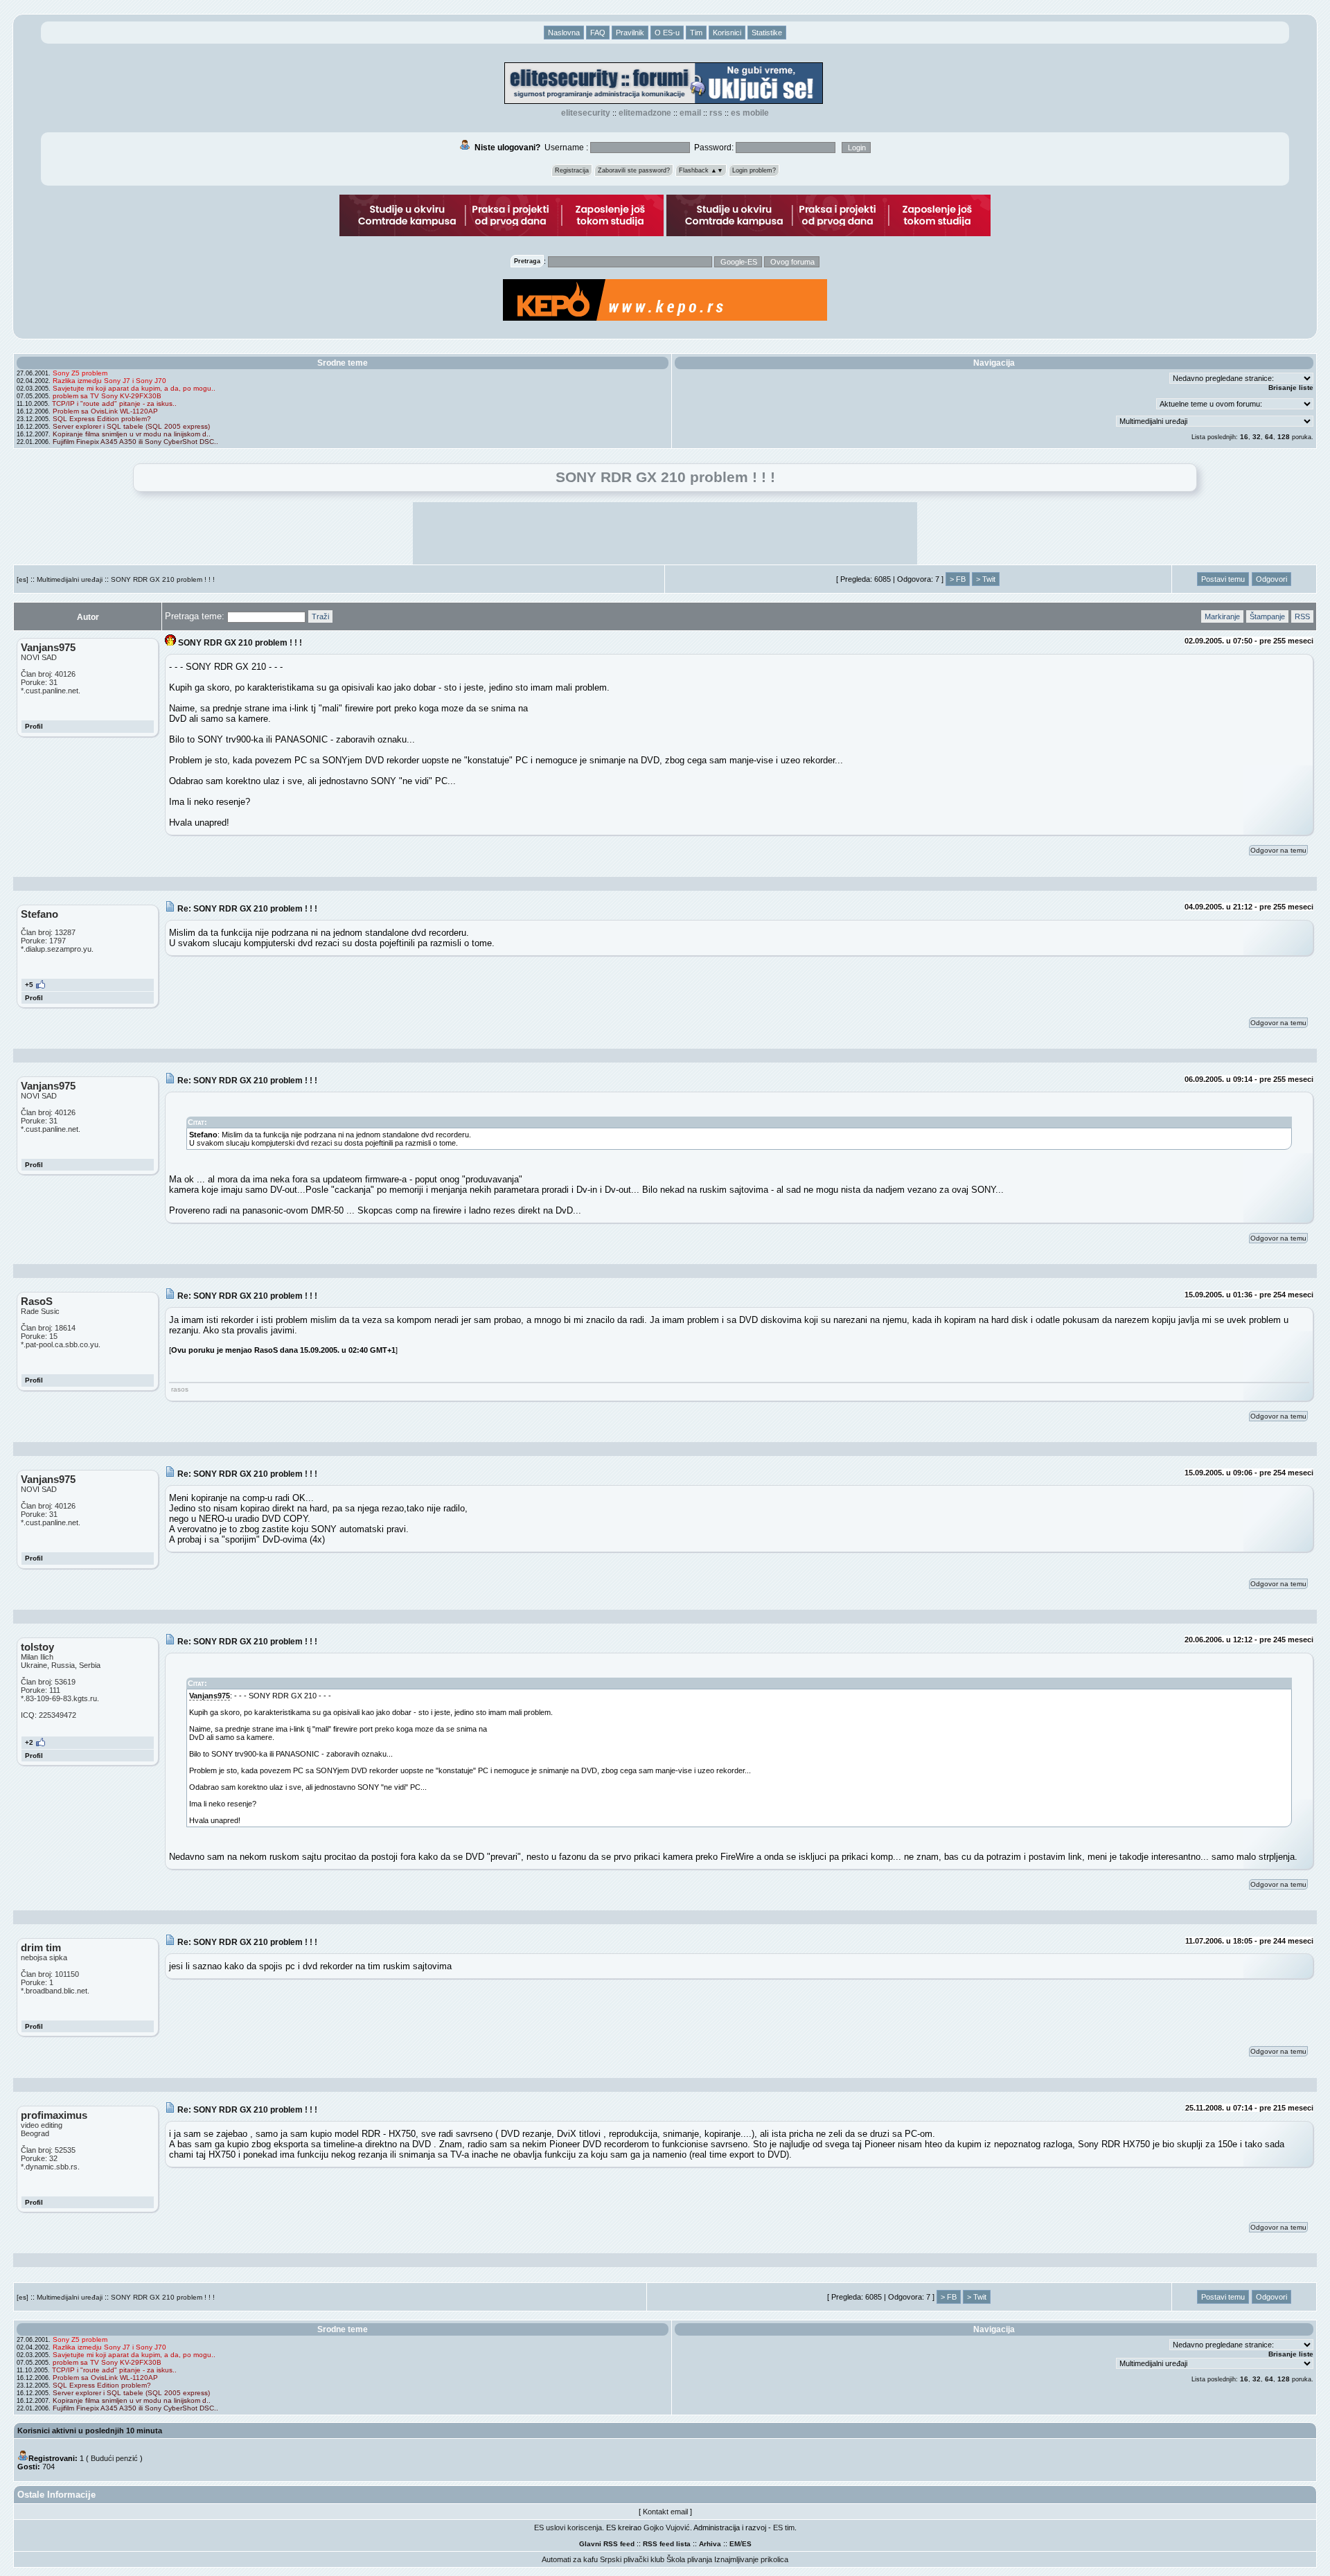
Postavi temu (1223, 579)
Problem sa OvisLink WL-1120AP (105, 411)
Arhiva (710, 2544)
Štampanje (1267, 616)
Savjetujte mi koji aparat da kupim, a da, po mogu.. (134, 388)
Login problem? (754, 170)
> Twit (986, 579)
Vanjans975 (210, 1696)
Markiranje (1222, 616)
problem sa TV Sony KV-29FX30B (107, 396)
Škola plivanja (689, 2559)
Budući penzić (114, 2458)
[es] (23, 579)
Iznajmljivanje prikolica (751, 2559)
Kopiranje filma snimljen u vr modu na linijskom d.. (132, 434)
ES (747, 2544)
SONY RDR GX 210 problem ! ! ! (163, 579)
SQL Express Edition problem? (102, 419)
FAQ (598, 33)
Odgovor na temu (1278, 850)
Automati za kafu (570, 2559)
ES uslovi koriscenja (568, 2528)
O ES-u (667, 33)
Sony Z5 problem (80, 373)
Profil (34, 726)
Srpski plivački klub (632, 2559)
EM (735, 2544)
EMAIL (690, 113)
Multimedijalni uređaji (70, 579)
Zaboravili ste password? (634, 170)
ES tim (784, 2528)
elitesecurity (586, 113)
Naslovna (564, 33)
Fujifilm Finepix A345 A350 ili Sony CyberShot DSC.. (135, 442)
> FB (958, 579)
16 (1244, 437)
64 (1269, 437)
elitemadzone (645, 113)
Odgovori (1271, 579)
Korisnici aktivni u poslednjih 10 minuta (90, 2431)
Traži (320, 616)
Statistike (767, 33)
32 (1257, 437)
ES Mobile (750, 113)
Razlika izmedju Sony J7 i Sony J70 (109, 381)
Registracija (572, 170)
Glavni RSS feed (607, 2544)
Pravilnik (630, 33)
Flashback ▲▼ (701, 170)
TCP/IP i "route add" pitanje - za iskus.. (114, 403)
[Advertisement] (665, 533)
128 (1284, 437)
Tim (696, 33)
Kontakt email (665, 2512)
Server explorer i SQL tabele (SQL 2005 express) (131, 426)
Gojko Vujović (667, 2528)
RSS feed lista (667, 2544)
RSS (716, 113)
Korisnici (727, 33)
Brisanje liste (1291, 388)
